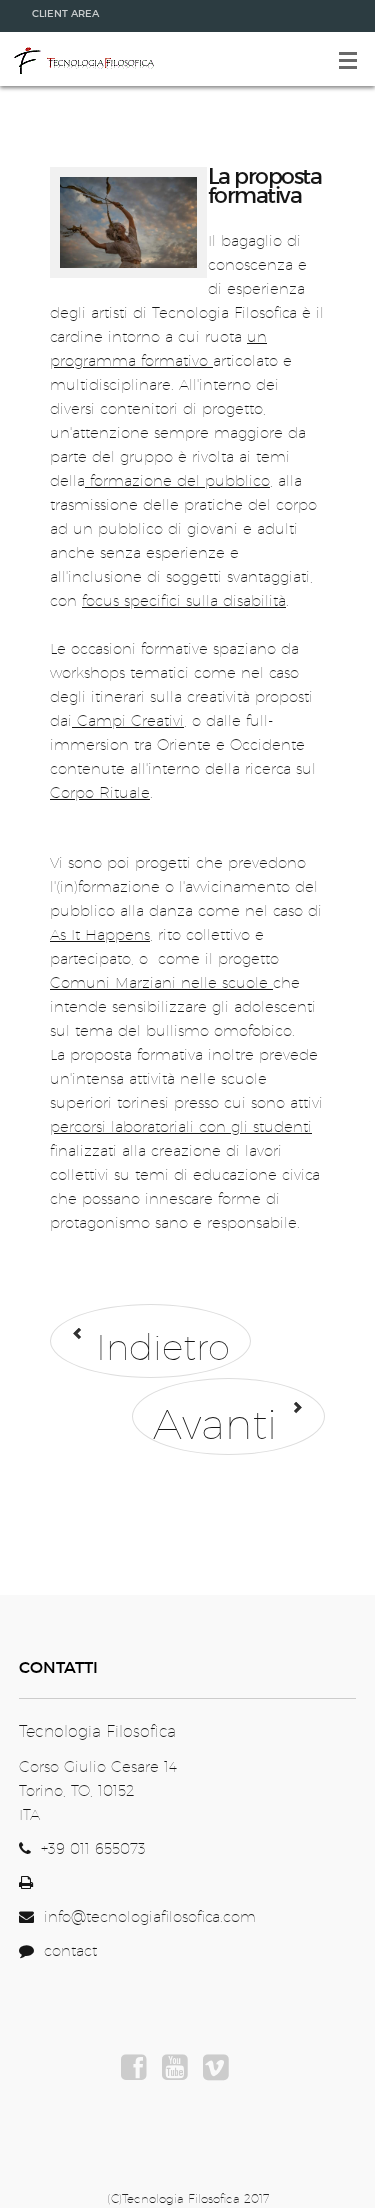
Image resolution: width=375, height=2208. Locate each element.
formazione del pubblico (177, 480)
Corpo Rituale (100, 792)
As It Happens (100, 934)
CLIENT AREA (65, 13)
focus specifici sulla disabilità (184, 600)
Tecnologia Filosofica (83, 59)
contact (65, 1950)
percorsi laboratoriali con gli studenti (181, 1126)
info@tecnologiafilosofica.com (150, 1916)
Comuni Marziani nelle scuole (161, 982)
